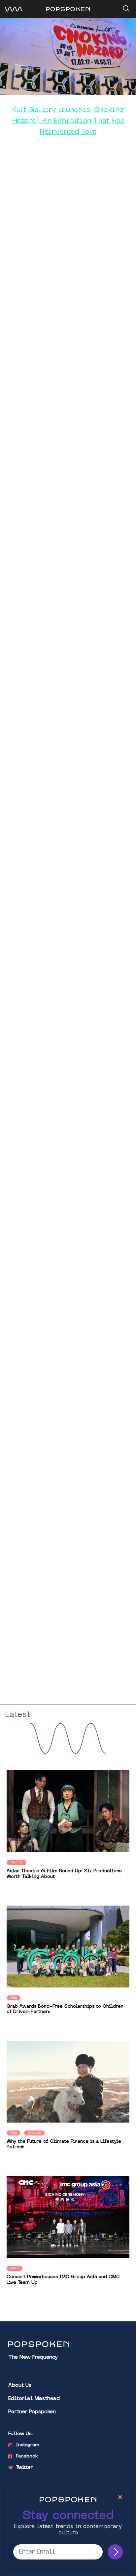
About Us (20, 2386)
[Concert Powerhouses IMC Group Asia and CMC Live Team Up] (68, 2217)
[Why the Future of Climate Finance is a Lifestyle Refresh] (68, 2082)
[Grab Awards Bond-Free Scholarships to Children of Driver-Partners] (68, 1946)
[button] (125, 6)
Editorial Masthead (34, 2399)
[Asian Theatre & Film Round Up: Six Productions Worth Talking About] (68, 1811)
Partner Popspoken (32, 2412)
